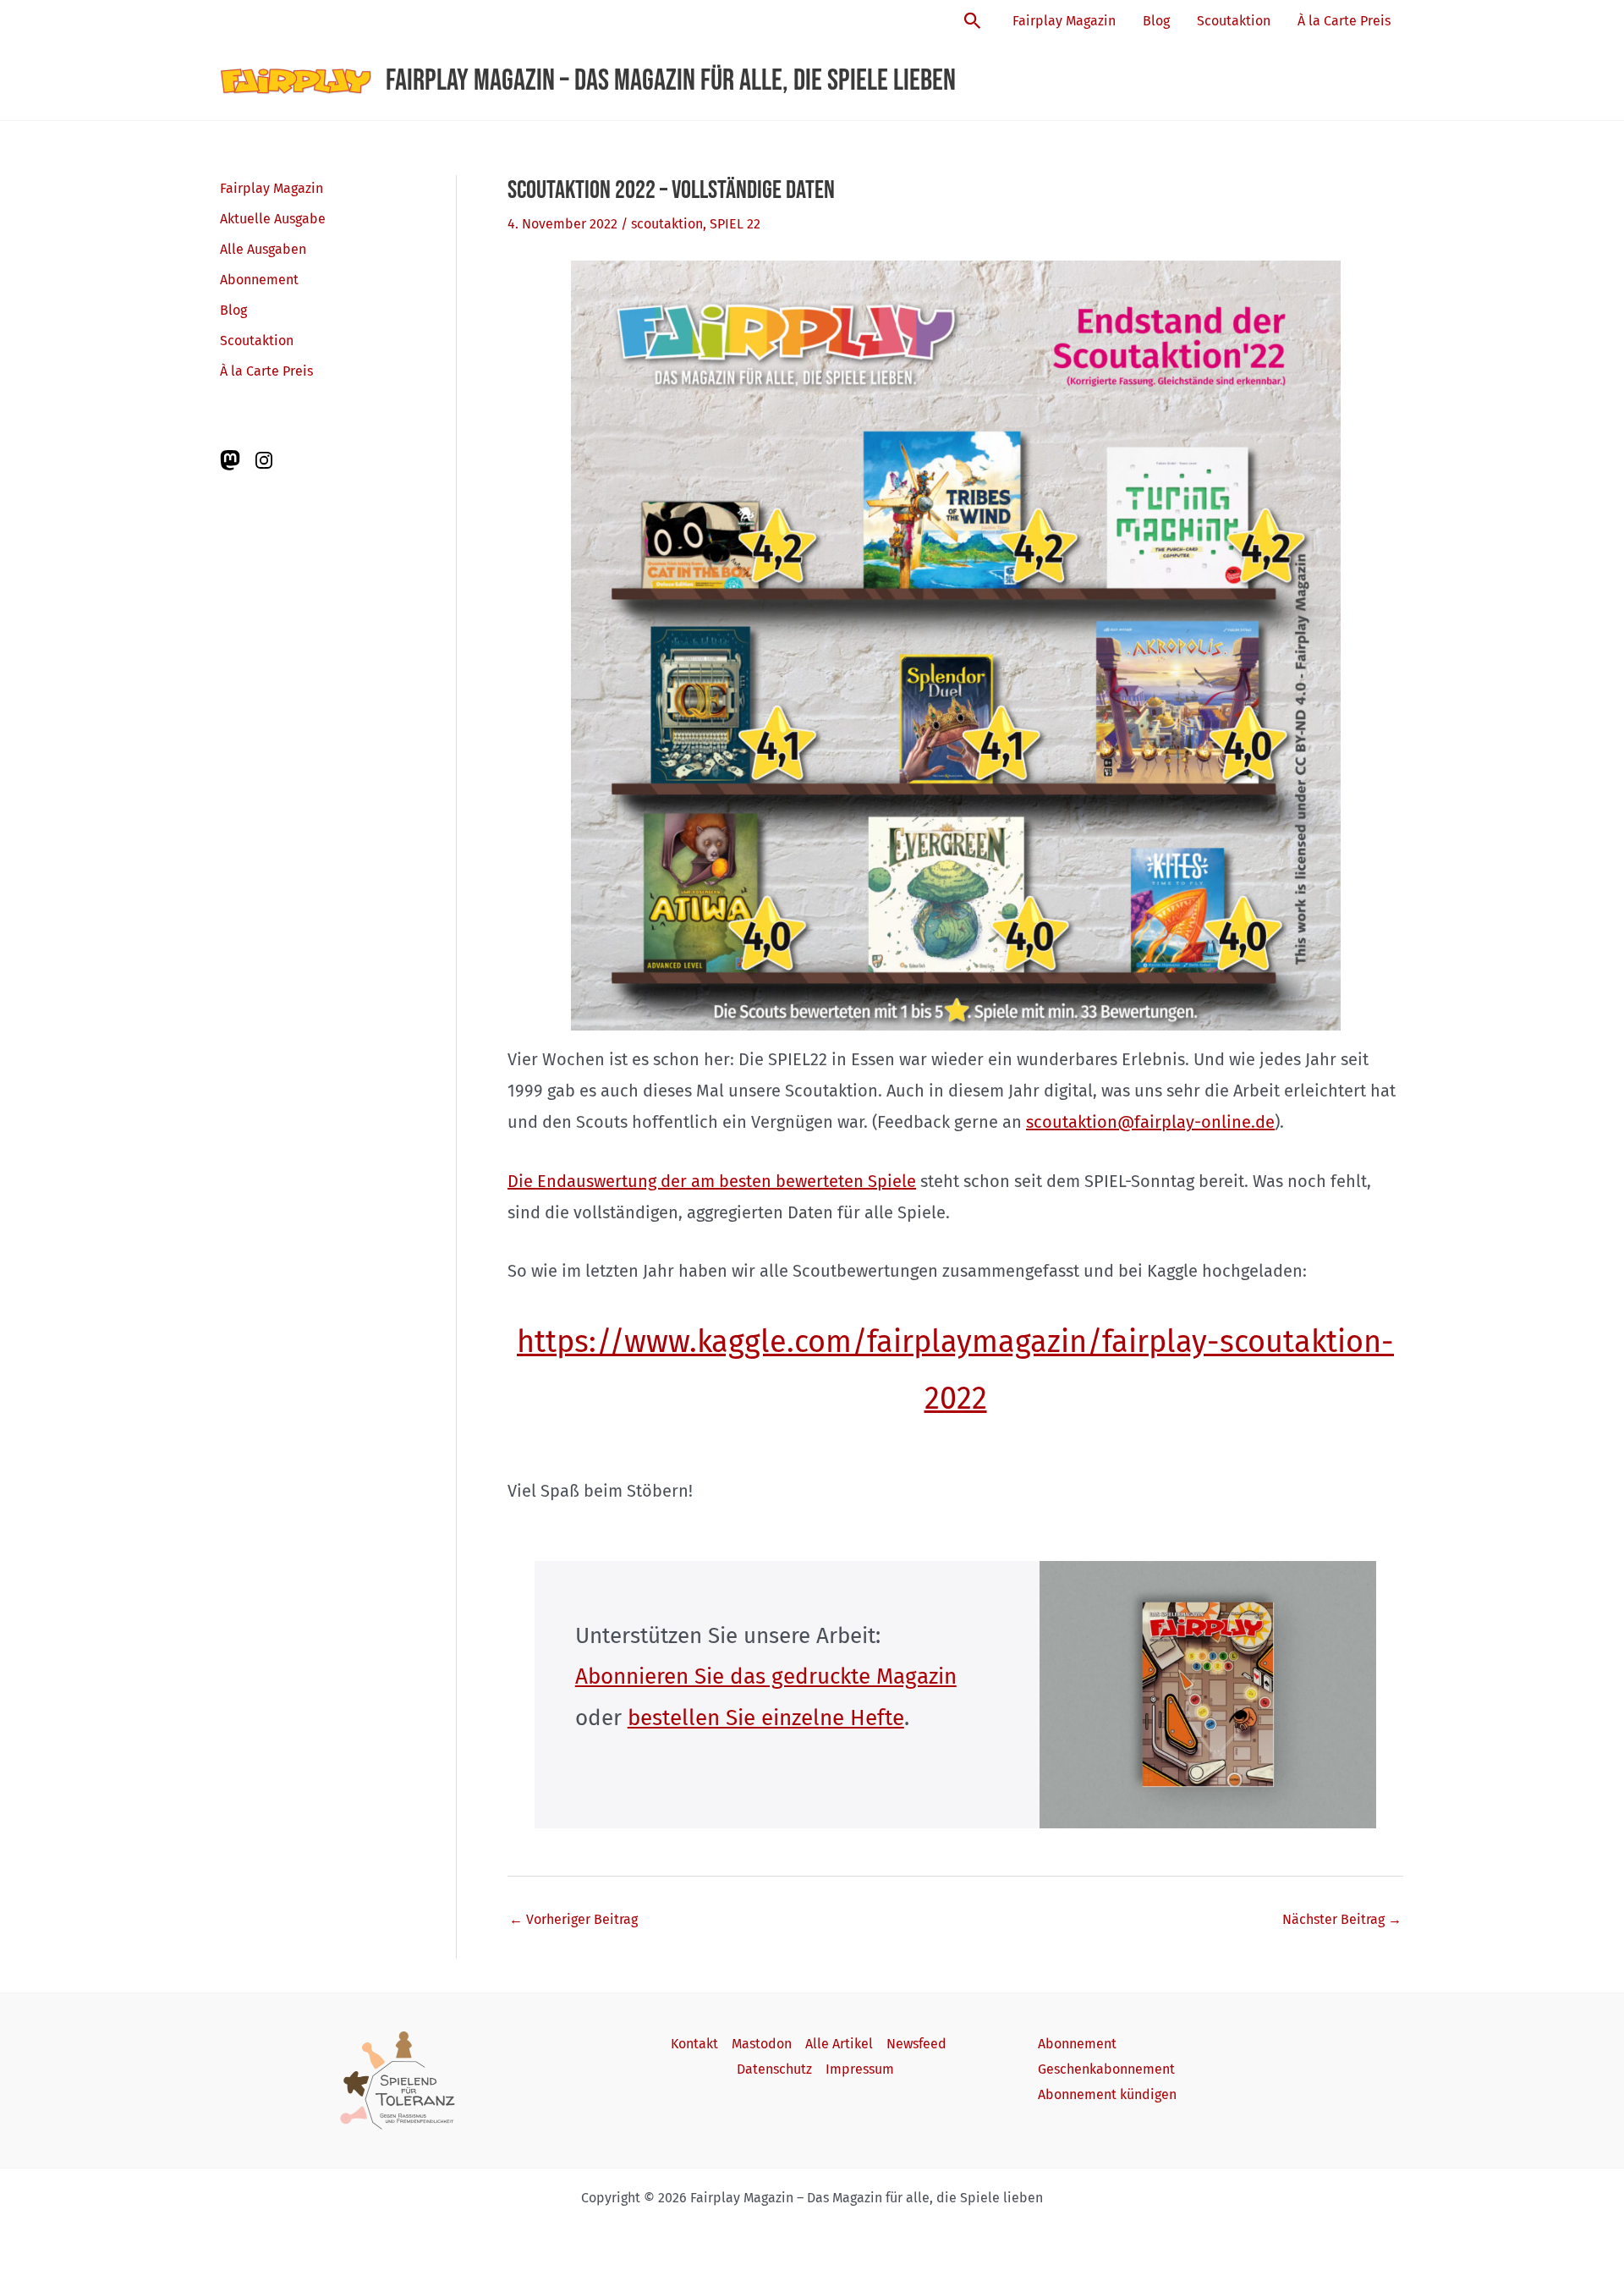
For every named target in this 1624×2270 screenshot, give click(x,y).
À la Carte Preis (1344, 21)
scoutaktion (667, 224)
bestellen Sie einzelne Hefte (766, 1718)
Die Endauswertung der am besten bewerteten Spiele (712, 1181)
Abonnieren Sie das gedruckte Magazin (766, 1676)
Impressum (860, 2069)
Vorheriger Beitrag (573, 1919)
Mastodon (762, 2044)
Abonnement (259, 280)
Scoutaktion (1234, 21)
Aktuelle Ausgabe (273, 219)
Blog (1156, 21)
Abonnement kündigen (1107, 2094)
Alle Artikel (839, 2044)
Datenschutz (774, 2069)
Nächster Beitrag (1342, 1919)
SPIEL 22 (735, 224)
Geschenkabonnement (1106, 2069)
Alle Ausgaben (263, 249)
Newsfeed (916, 2044)
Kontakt (694, 2044)
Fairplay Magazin (1064, 21)
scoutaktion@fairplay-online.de (1150, 1122)
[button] (973, 22)
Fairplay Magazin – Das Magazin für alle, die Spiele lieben (671, 81)
